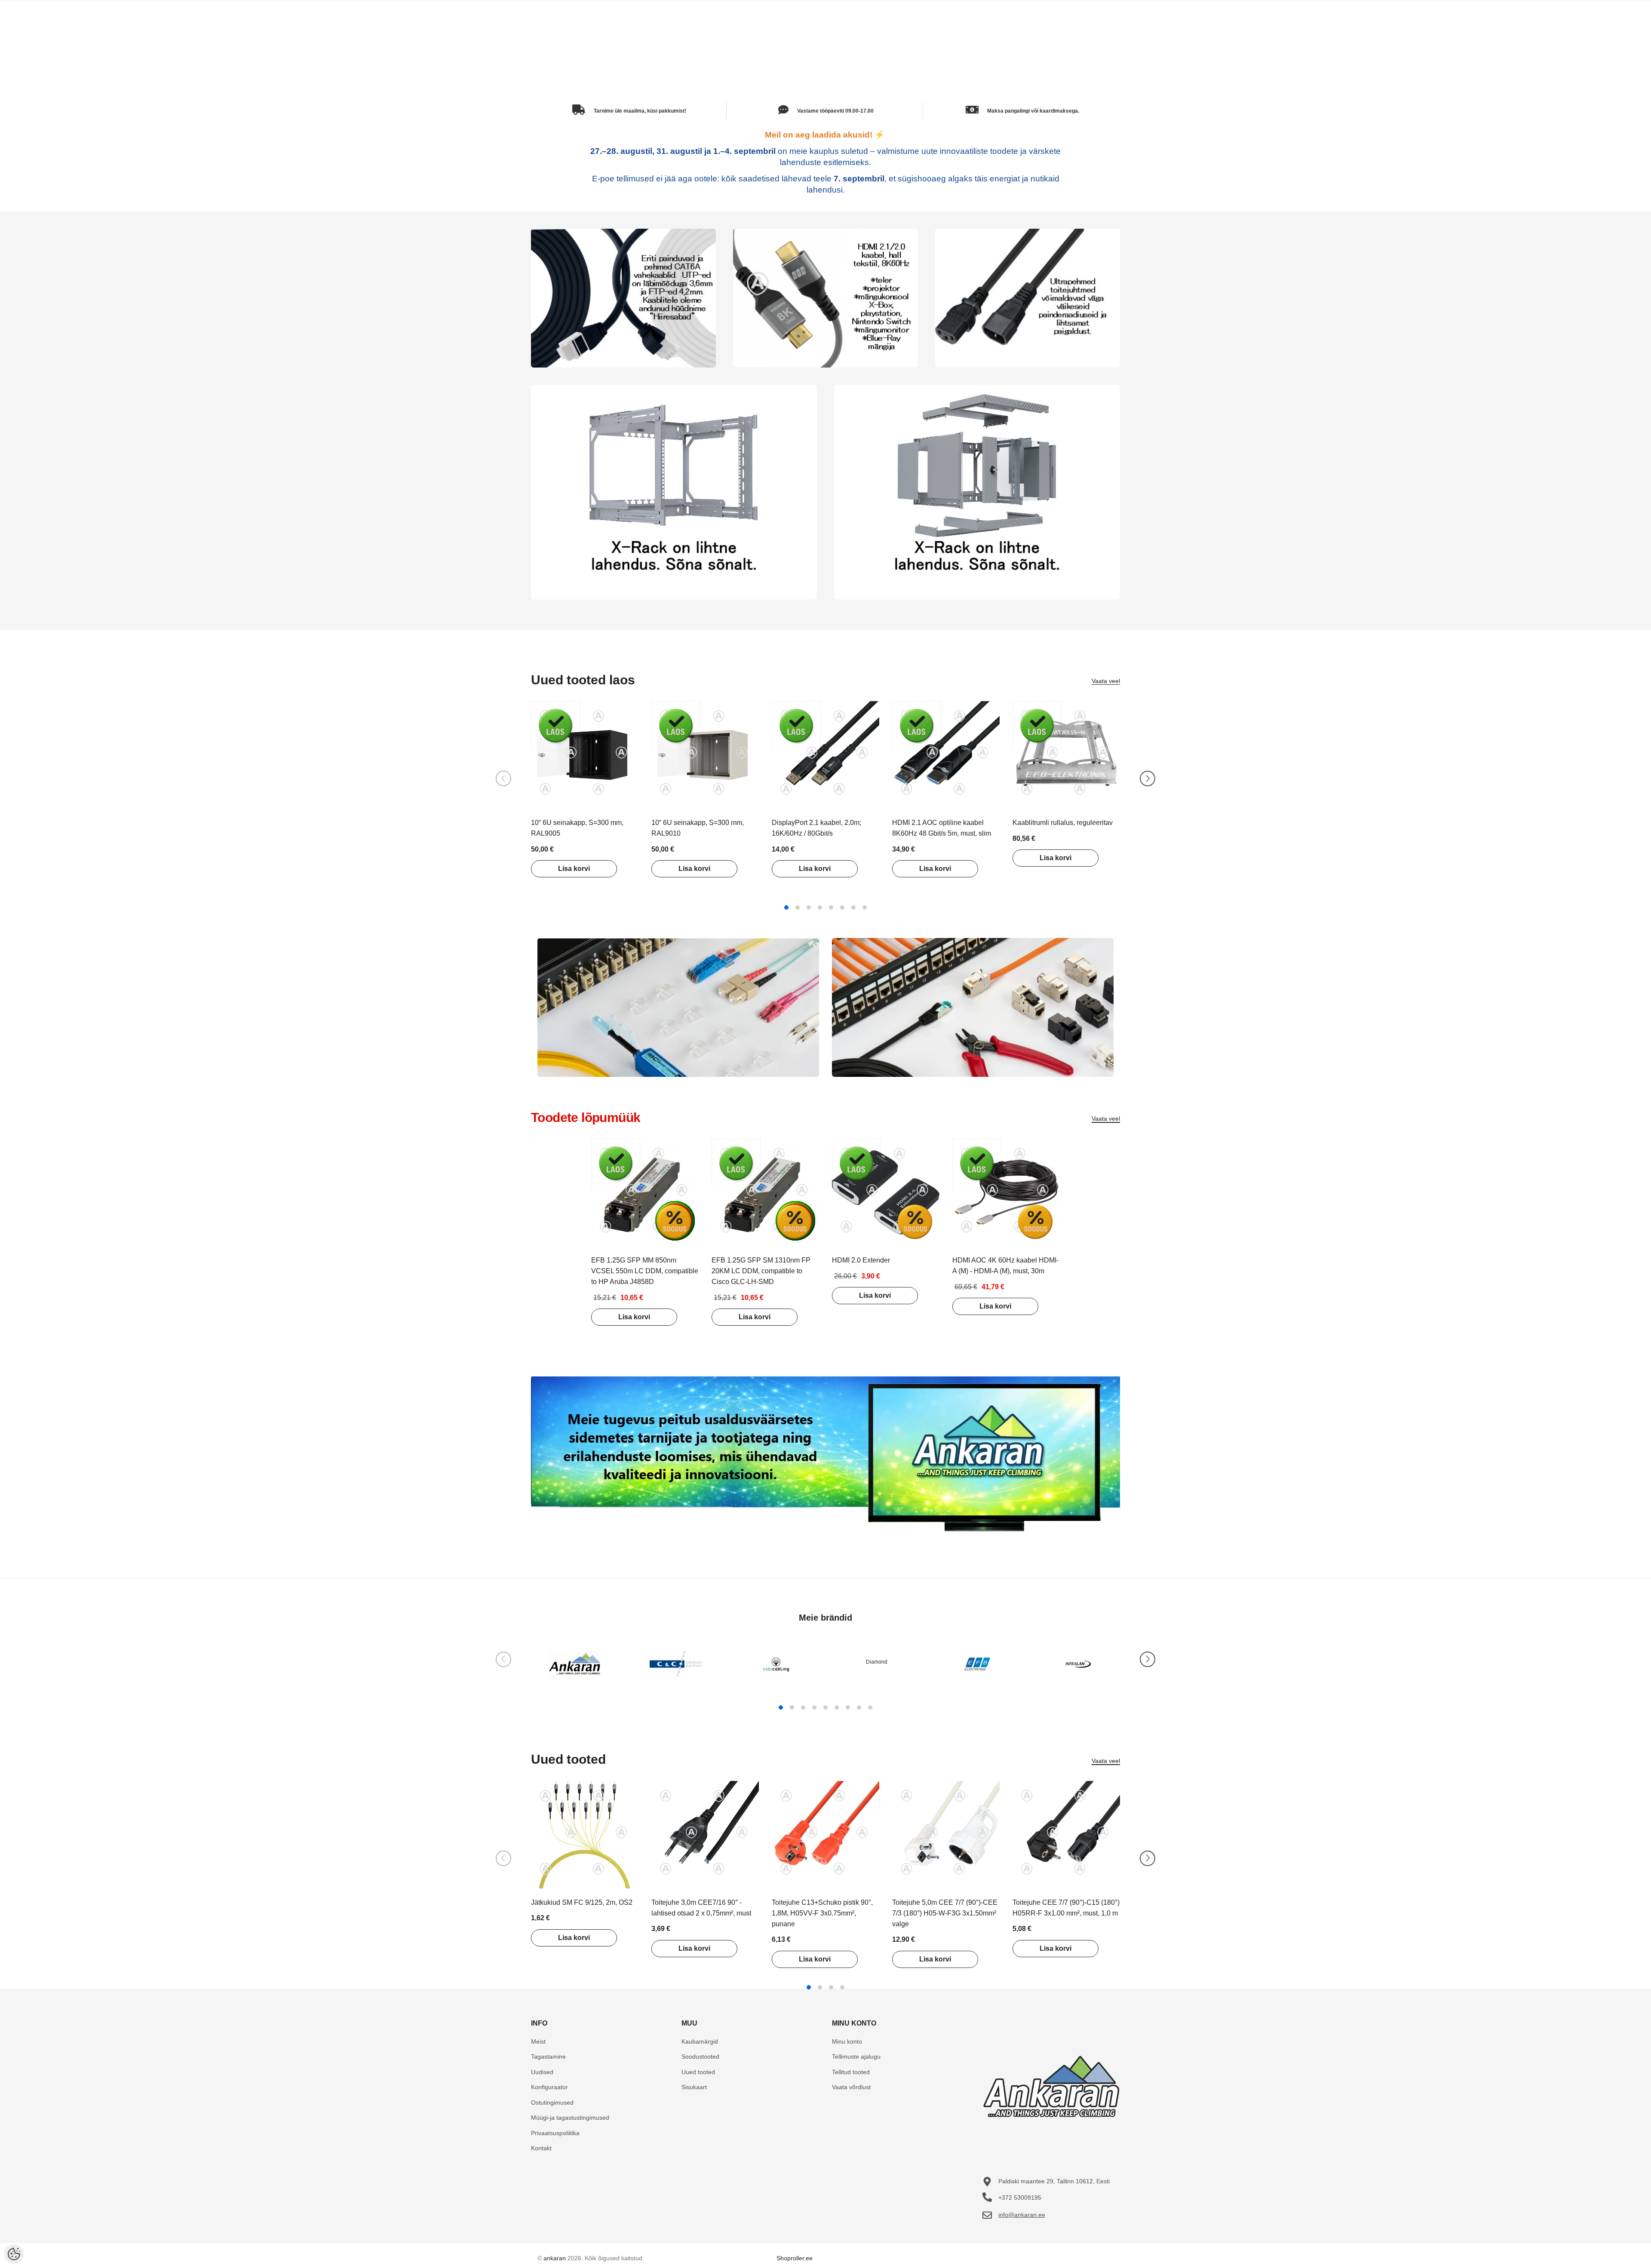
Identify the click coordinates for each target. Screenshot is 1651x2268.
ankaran (555, 2258)
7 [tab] (853, 907)
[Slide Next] (1148, 778)
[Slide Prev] (503, 778)
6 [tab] (842, 907)
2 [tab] (798, 907)
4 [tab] (820, 907)
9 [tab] (870, 1707)
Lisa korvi (574, 869)
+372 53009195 (1020, 2198)
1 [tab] (786, 907)
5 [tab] (831, 907)
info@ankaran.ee (1022, 2215)
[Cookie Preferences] (14, 2254)
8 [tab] (865, 907)
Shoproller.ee (795, 2258)
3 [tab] (809, 907)
